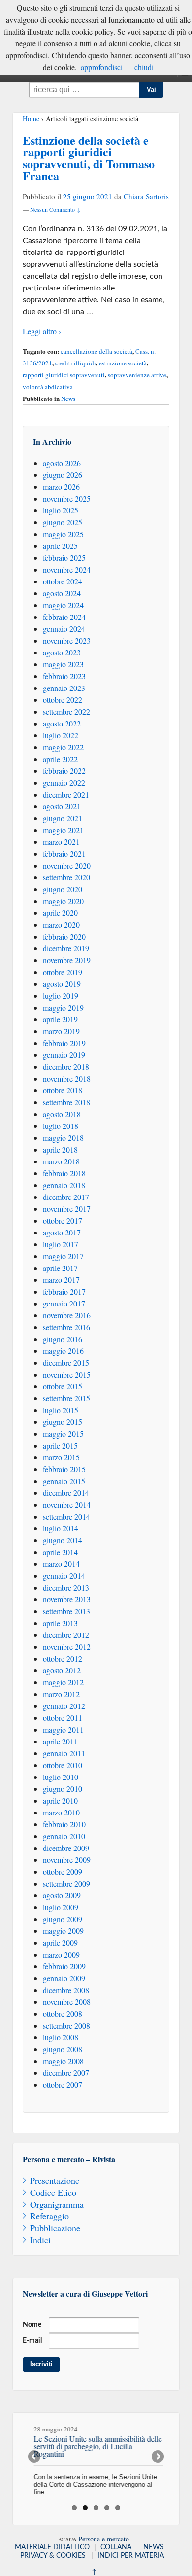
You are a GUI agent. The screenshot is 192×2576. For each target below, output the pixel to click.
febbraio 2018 (64, 1173)
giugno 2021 (63, 818)
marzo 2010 (61, 1812)
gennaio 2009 (64, 1978)
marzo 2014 (61, 1564)
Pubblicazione (55, 2228)
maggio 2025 (63, 534)
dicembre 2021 (66, 794)
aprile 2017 (60, 1268)
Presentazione (55, 2180)
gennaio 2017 (64, 1303)
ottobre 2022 (63, 700)
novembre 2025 (67, 498)
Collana (116, 2547)
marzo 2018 (61, 1161)
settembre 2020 (66, 877)
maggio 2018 (63, 1138)
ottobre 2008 (63, 2014)
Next (157, 2457)
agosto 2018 (62, 1114)
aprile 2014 (60, 1552)
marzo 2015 (61, 1457)
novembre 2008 (67, 2002)
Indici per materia (131, 2556)
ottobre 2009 (63, 1871)
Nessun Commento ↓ (55, 209)
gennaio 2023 (64, 688)
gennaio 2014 (64, 1576)
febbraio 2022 (64, 771)
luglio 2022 (61, 735)
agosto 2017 (62, 1232)
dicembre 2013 (66, 1587)
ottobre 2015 (63, 1386)
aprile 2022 (60, 759)
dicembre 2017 (66, 1197)
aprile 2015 (60, 1445)
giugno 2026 (63, 475)
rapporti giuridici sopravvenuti (64, 375)
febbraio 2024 (64, 617)
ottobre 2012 (63, 1658)
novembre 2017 (67, 1209)
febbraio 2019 (64, 1043)
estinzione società (123, 363)
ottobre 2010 (63, 1765)
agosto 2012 (62, 1670)
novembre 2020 (67, 865)
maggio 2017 (63, 1256)
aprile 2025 (60, 546)
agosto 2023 (62, 652)
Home (31, 119)
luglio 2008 (61, 2037)
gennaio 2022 (64, 782)
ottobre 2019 (63, 972)
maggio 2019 (63, 1007)
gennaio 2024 (64, 629)
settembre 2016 (66, 1327)
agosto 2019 (62, 984)
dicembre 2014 (66, 1493)
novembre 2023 (67, 640)
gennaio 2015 (64, 1481)
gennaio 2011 (64, 1753)
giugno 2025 (63, 522)
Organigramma (57, 2204)
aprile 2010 (60, 1800)
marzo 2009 (61, 1954)
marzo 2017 (61, 1280)
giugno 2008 (63, 2049)
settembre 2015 (66, 1398)
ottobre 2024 (63, 581)
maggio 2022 (63, 747)
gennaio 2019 (64, 1055)
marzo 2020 (61, 925)
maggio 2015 (63, 1433)
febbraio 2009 (64, 1966)
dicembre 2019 (66, 948)
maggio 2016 (63, 1351)
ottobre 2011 (63, 1718)
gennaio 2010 (64, 1836)
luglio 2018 (61, 1126)
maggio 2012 (63, 1682)
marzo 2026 (61, 487)
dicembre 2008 (66, 1990)
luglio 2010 (61, 1777)
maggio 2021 (63, 830)
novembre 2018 (67, 1078)
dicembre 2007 (66, 2073)
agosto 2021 (62, 806)
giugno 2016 (63, 1339)
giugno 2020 (63, 889)
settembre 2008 (66, 2025)
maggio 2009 (63, 1931)
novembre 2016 (67, 1315)
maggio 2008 (63, 2061)
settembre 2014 (66, 1516)
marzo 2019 (61, 1031)
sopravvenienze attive (137, 375)
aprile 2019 (60, 1019)
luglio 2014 (61, 1528)
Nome (32, 2325)
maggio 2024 (63, 605)
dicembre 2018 (66, 1067)
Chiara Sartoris (146, 196)
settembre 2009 (66, 1883)
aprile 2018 (60, 1149)
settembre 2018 (66, 1102)
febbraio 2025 (64, 558)
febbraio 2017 (64, 1291)
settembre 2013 (66, 1611)
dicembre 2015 (66, 1362)
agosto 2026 (62, 463)
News (68, 399)
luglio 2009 (61, 1907)
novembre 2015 (67, 1374)
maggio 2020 (63, 901)
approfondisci (102, 67)
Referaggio (49, 2216)
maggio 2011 (63, 1729)
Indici (40, 2240)
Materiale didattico (52, 2547)
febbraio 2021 (64, 853)
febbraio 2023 (64, 676)
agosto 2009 (62, 1895)
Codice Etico (53, 2192)
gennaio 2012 (64, 1706)
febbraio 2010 (64, 1824)
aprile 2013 (60, 1623)
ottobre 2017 (63, 1220)
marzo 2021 (61, 842)
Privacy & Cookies (53, 2556)
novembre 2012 (67, 1647)
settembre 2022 (66, 711)
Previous (35, 2457)
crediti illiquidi (76, 363)
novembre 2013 (67, 1599)
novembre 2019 (67, 960)
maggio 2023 (63, 664)
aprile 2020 (60, 913)
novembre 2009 (67, 1860)
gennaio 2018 (64, 1185)
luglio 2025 (61, 510)
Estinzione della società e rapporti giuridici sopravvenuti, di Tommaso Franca (89, 158)
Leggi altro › (42, 331)
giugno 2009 (63, 1919)
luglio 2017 (61, 1244)
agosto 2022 (62, 723)
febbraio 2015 (64, 1469)
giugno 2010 (63, 1789)
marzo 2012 (61, 1694)
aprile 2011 (60, 1741)
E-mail (32, 2341)
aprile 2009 (60, 1942)
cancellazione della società (96, 351)
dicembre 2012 (66, 1635)
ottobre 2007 (63, 2085)
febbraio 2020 (64, 936)
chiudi (144, 67)
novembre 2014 (67, 1505)
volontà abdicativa (48, 387)
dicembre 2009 (66, 1848)
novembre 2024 (67, 569)
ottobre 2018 (63, 1090)
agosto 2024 (62, 593)
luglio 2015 (61, 1410)
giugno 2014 (63, 1540)
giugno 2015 (63, 1422)
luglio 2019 (61, 996)
